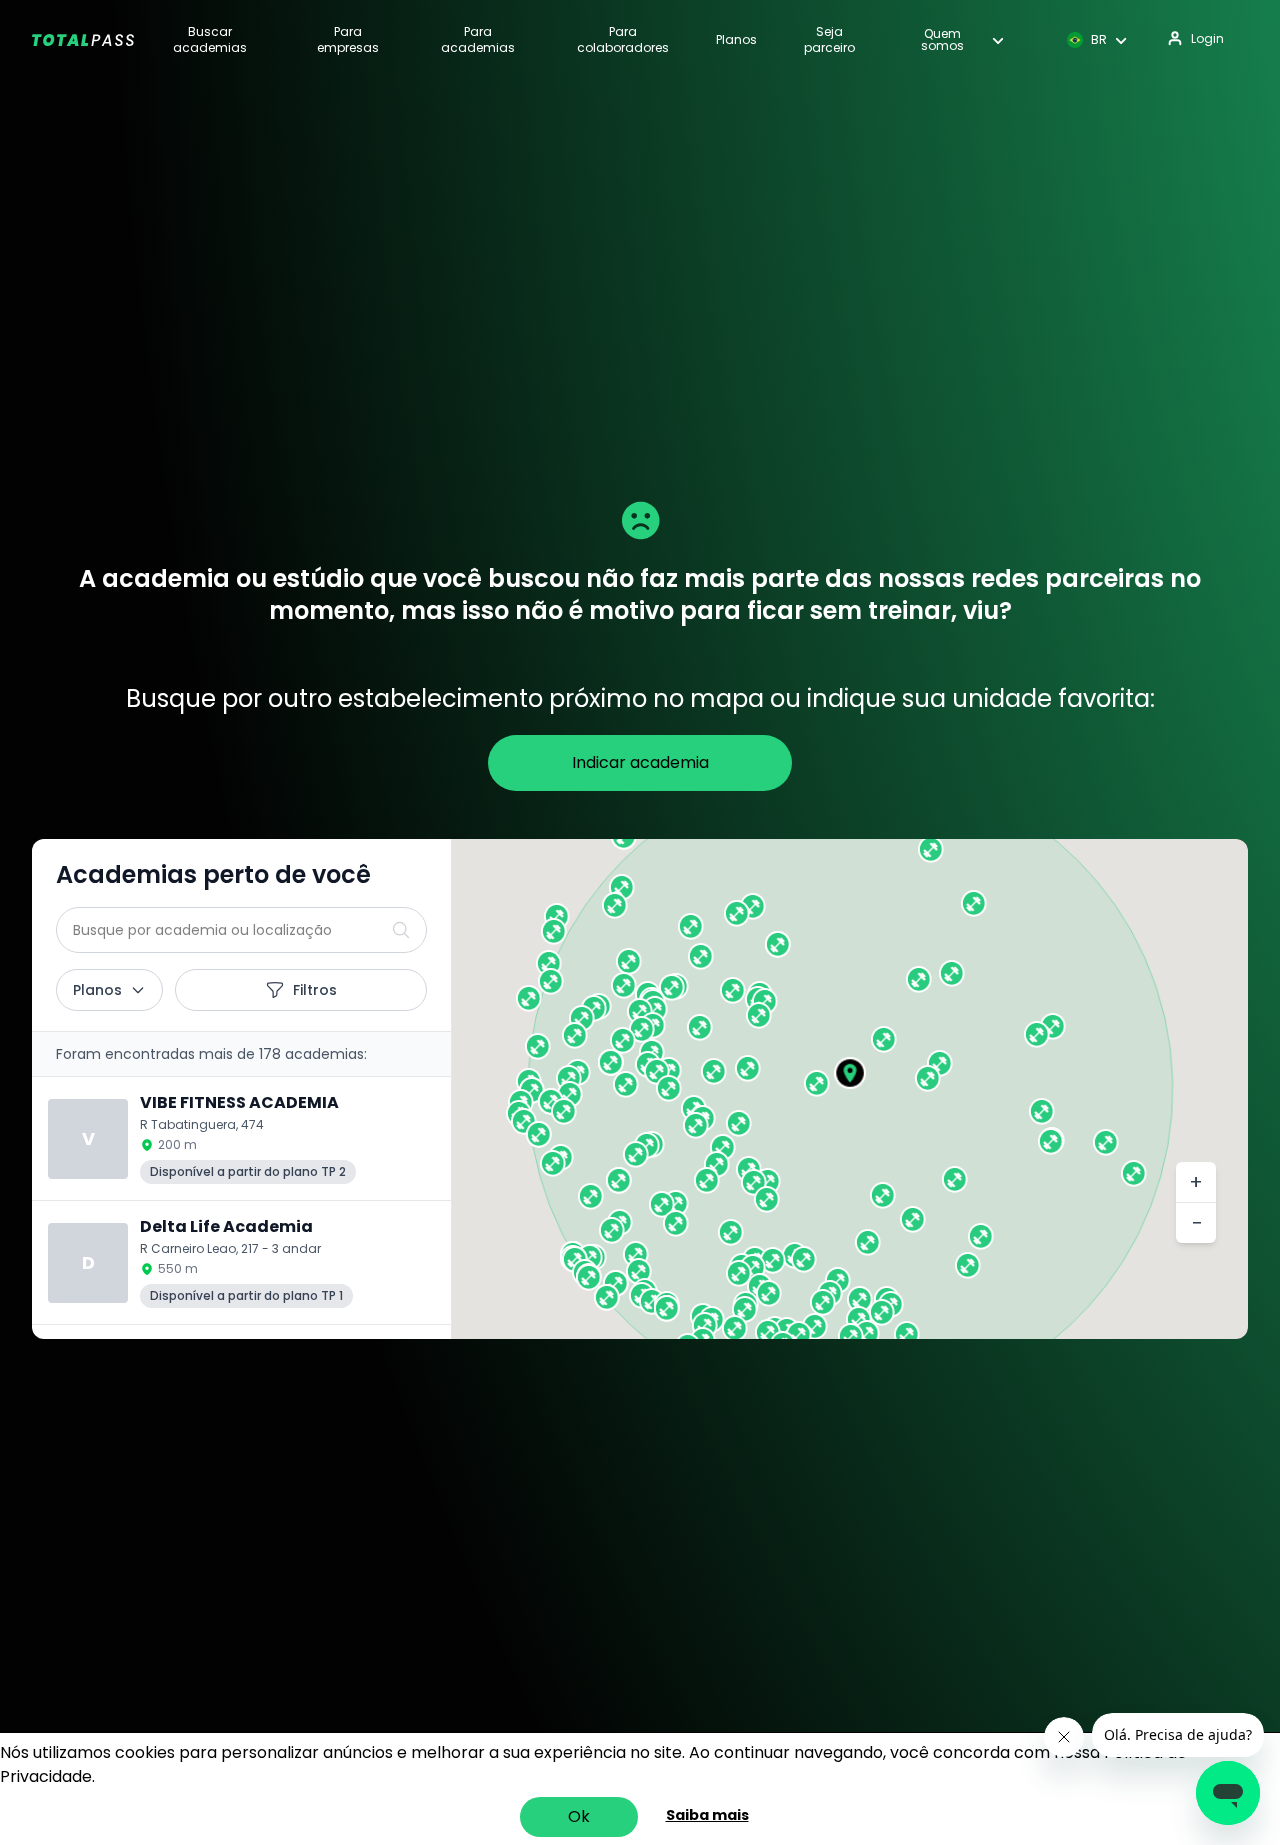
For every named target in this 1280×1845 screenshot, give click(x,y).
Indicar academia (640, 762)
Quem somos (942, 40)
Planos (736, 40)
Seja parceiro (829, 40)
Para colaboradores (623, 40)
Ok (579, 1816)
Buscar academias (210, 40)
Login (1207, 38)
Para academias (478, 40)
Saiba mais (707, 1815)
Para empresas (348, 40)
